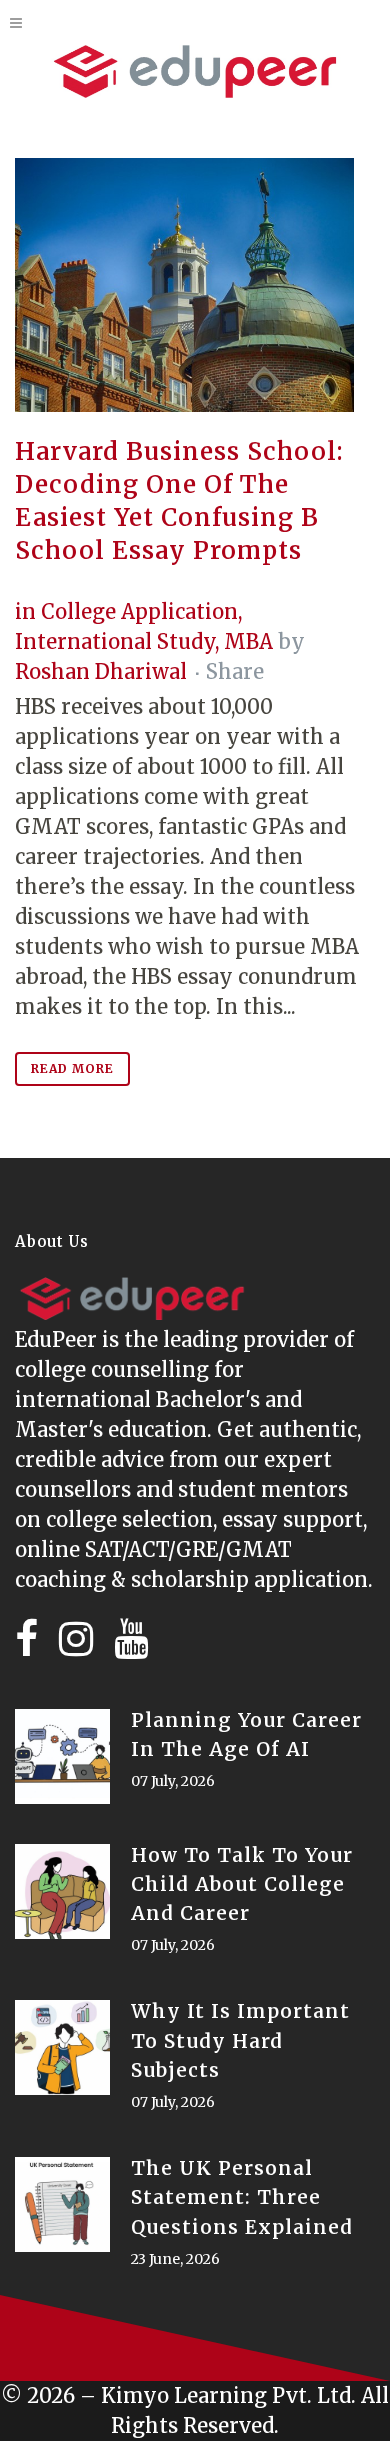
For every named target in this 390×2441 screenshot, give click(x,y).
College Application (139, 611)
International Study (115, 641)
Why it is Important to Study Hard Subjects (240, 2040)
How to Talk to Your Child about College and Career (242, 1884)
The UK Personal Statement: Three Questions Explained (242, 2197)
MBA (248, 641)
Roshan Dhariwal (101, 671)
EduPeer (56, 1339)
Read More (72, 1068)
